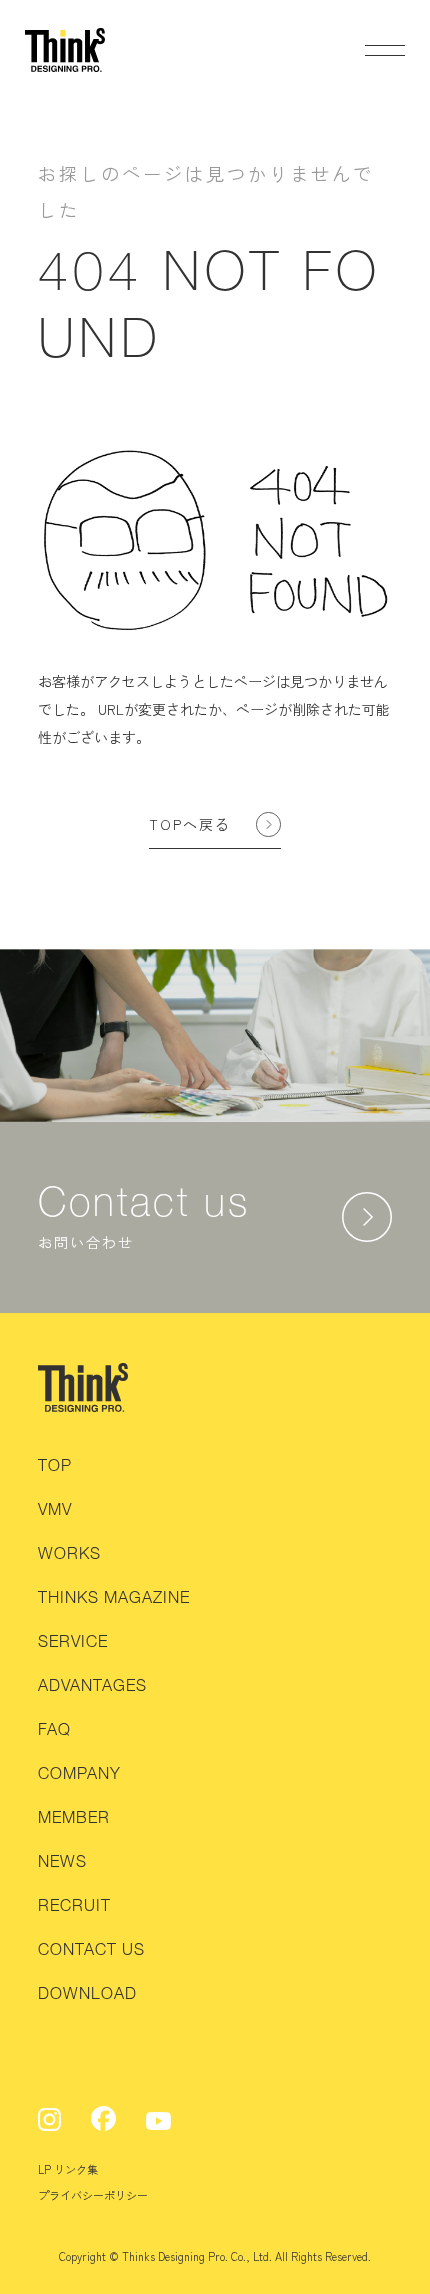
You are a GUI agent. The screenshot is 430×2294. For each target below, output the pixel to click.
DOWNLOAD (87, 1993)
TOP (55, 1465)
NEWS (62, 1861)
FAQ (54, 1729)
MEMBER (74, 1817)
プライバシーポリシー (93, 2195)
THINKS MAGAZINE (114, 1597)
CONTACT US (91, 1949)
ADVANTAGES (92, 1685)
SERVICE (73, 1641)
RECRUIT (74, 1905)
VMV (55, 1509)
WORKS (69, 1553)
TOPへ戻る (190, 824)
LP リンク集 (68, 2169)
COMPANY (79, 1773)
